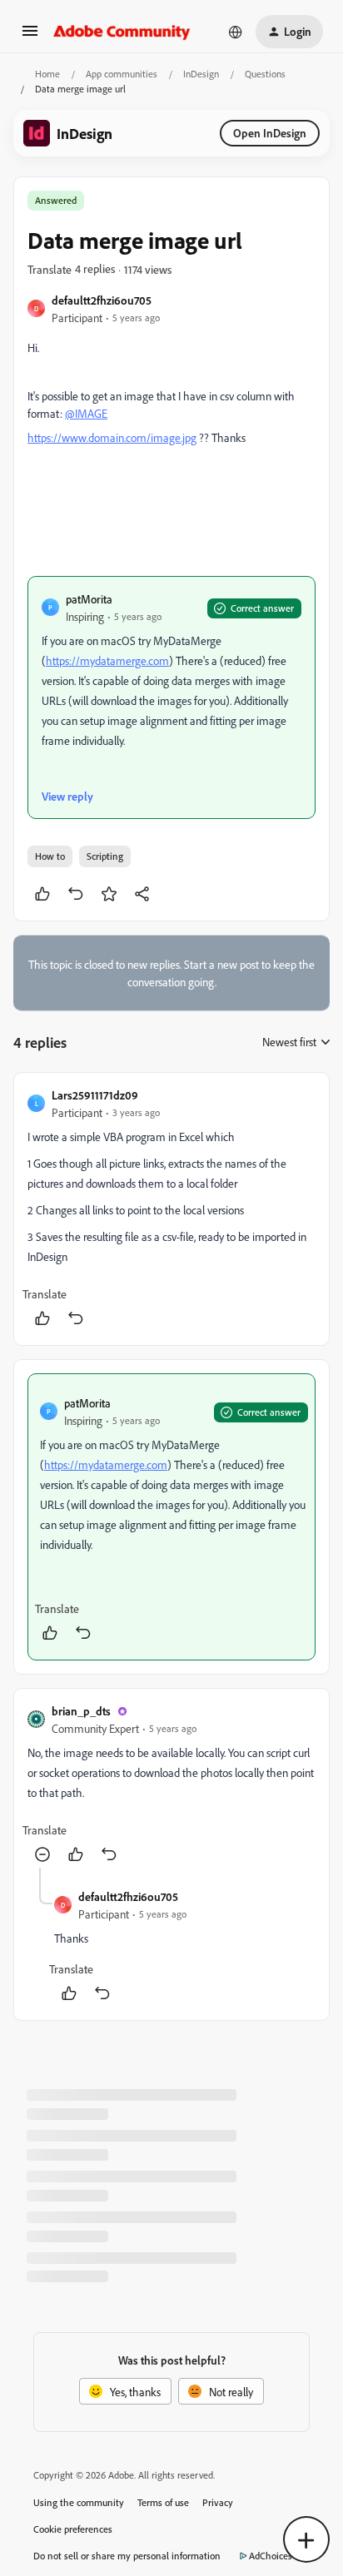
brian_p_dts (81, 1711)
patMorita (89, 599)
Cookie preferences (73, 2529)
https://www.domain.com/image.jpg (112, 437)
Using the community (79, 2502)
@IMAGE (86, 413)
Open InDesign (270, 133)
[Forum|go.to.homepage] (122, 32)
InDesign (201, 74)
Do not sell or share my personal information (127, 2556)
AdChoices (271, 2556)
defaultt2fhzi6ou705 (102, 300)
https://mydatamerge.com (107, 660)
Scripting (105, 856)
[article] (171, 1209)
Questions (265, 74)
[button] (30, 36)
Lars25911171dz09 (95, 1095)
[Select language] (236, 32)
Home (47, 74)
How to (50, 856)
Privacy (218, 2502)
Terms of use (163, 2502)
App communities (122, 74)
